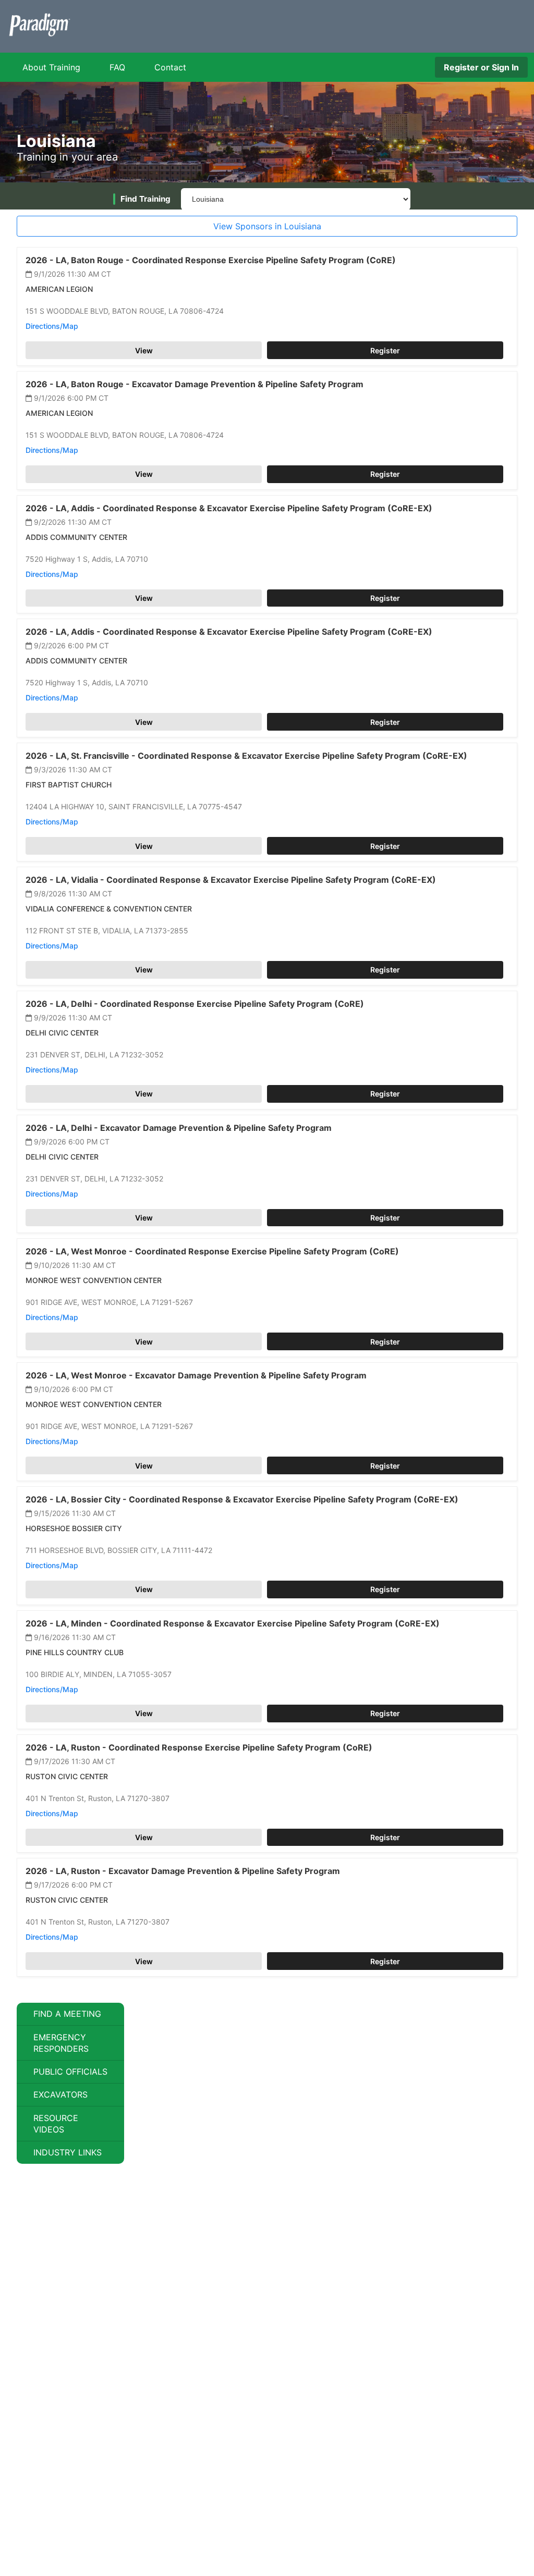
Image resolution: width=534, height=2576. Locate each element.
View (144, 350)
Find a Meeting (67, 2014)
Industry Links (68, 2152)
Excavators (60, 2094)
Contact (170, 67)
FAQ (117, 67)
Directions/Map (52, 326)
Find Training (145, 199)
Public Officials (70, 2072)
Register (385, 350)
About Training (51, 67)
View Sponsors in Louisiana (267, 226)
